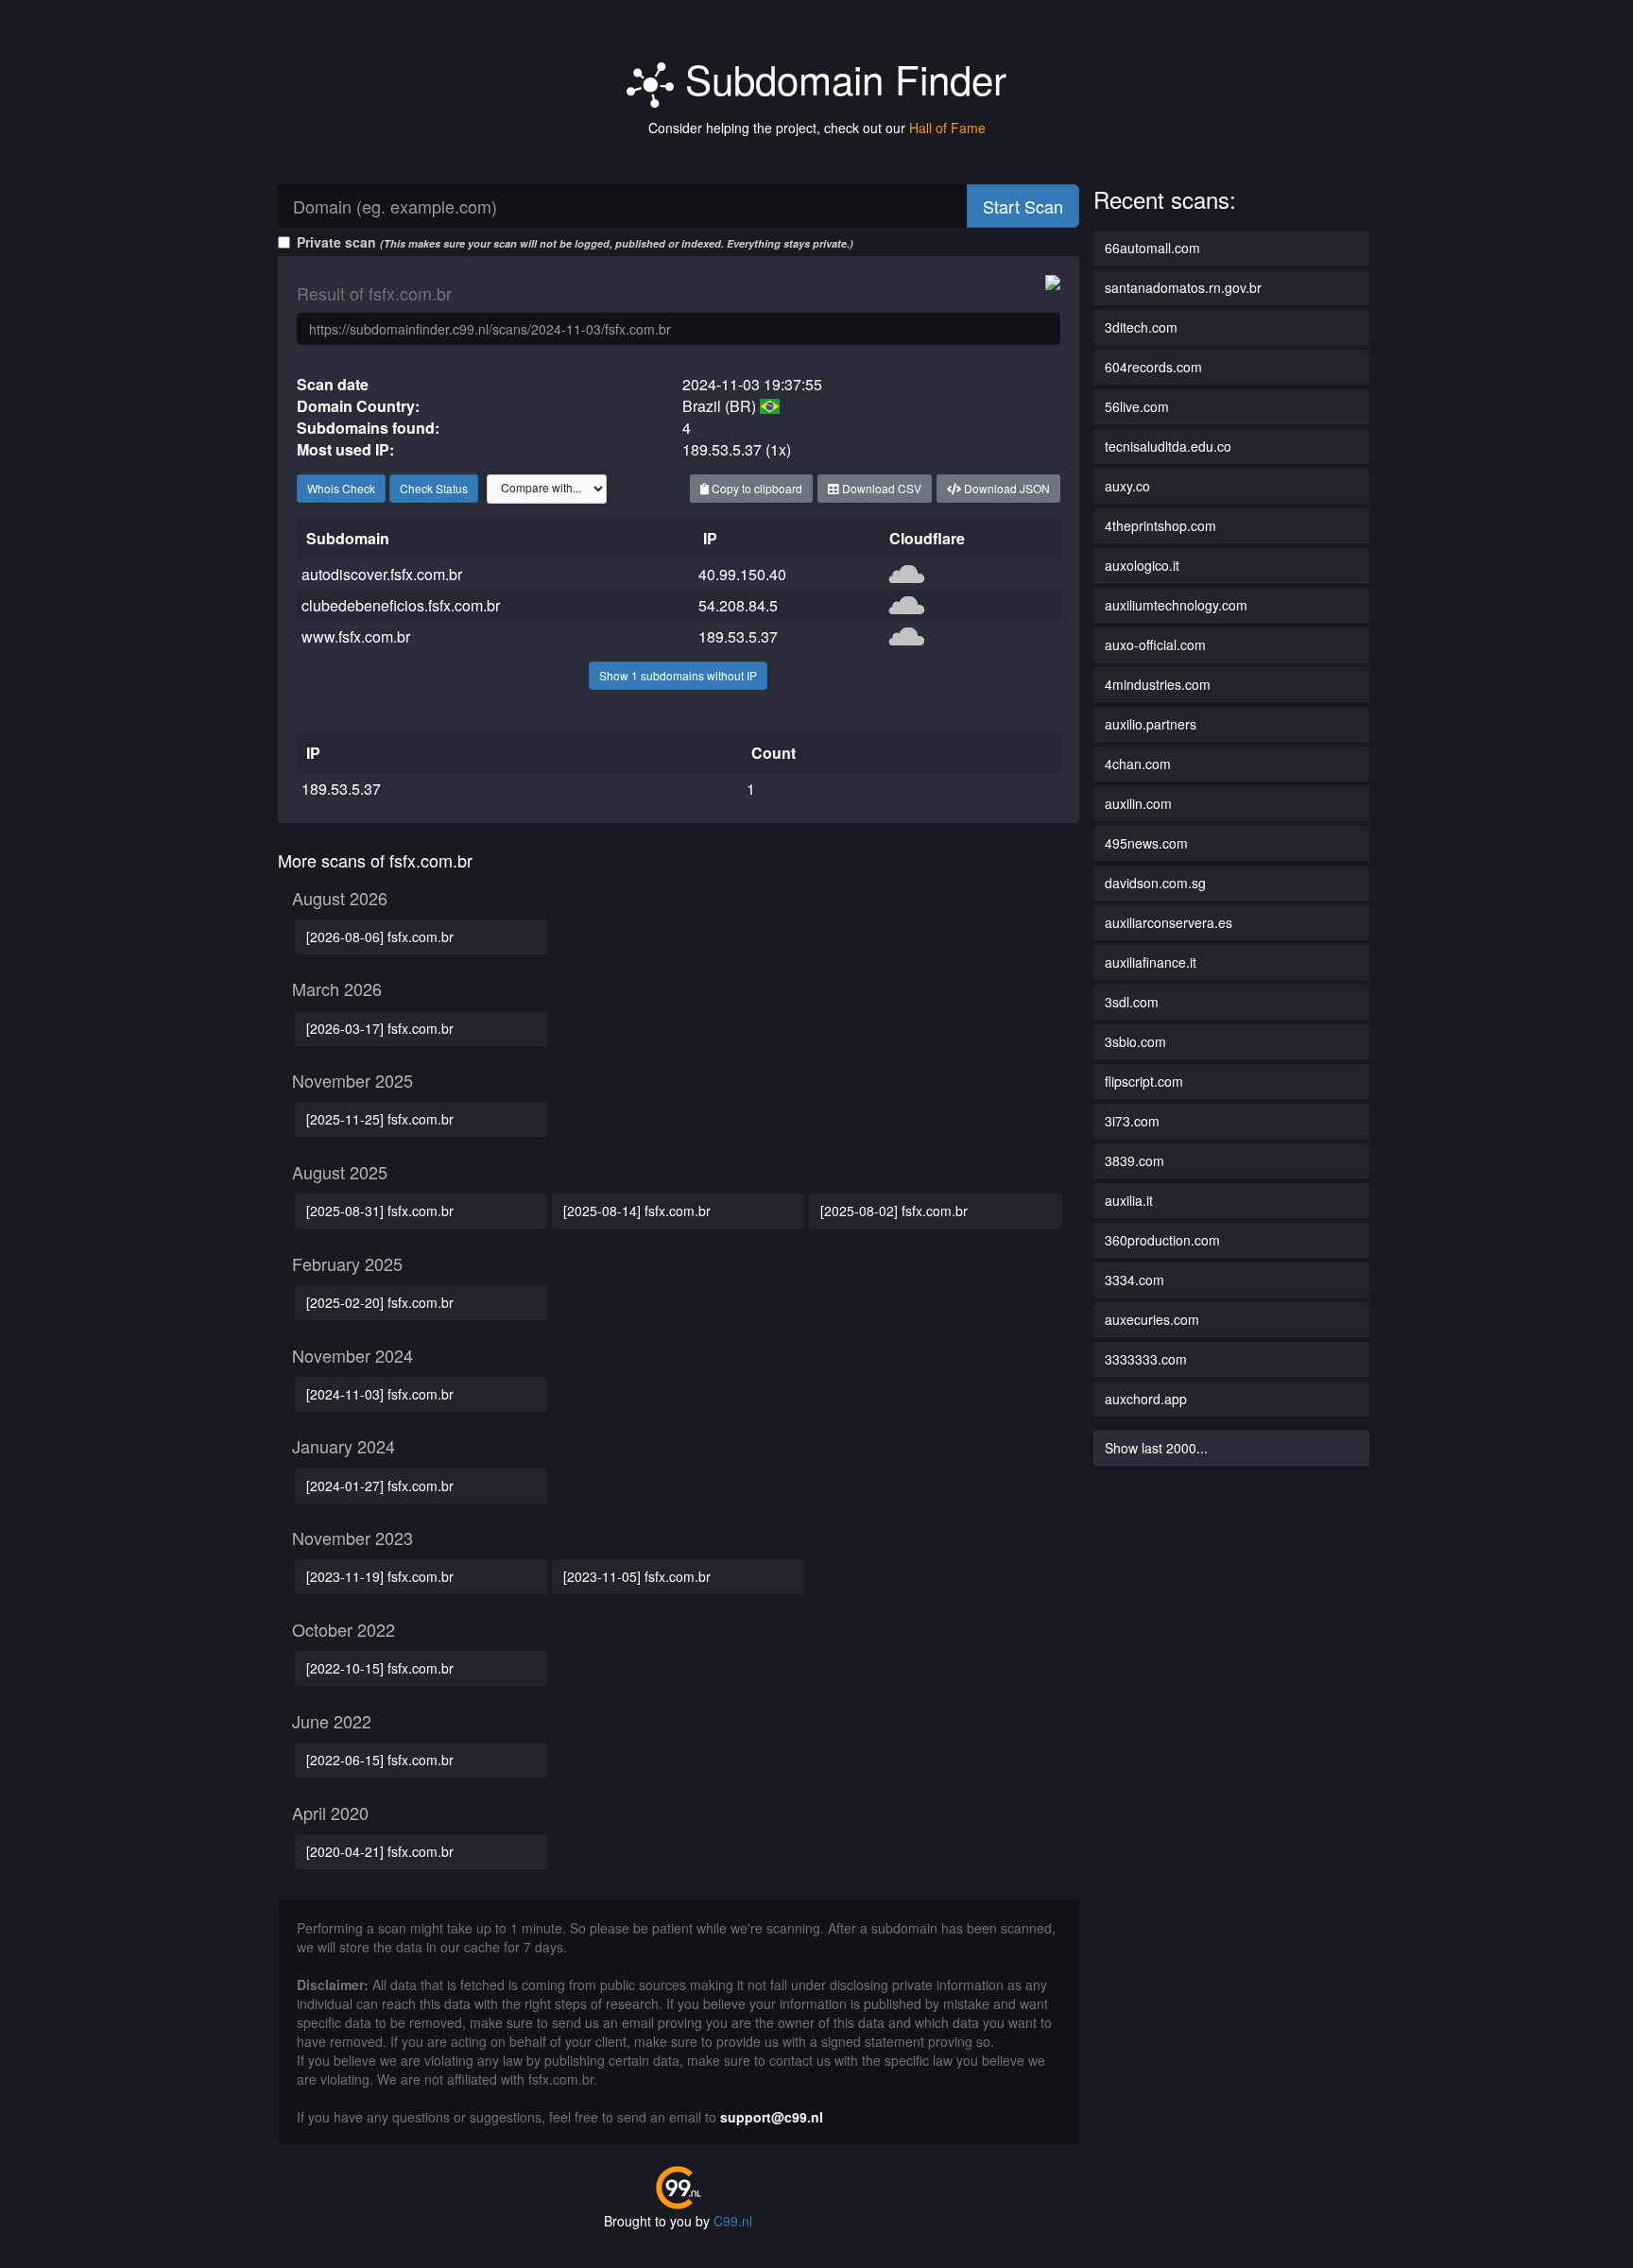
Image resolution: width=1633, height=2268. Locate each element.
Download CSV (880, 488)
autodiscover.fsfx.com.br (382, 574)
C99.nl (733, 2221)
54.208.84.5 (738, 605)
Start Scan (1023, 206)
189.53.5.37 (738, 636)
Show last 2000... (1156, 1448)
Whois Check (341, 488)
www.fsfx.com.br (356, 636)
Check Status (434, 488)
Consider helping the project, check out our (817, 128)
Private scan (575, 242)
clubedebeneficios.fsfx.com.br (401, 605)
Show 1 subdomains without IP (678, 675)
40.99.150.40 (742, 574)
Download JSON (1006, 488)
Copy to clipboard (756, 488)
